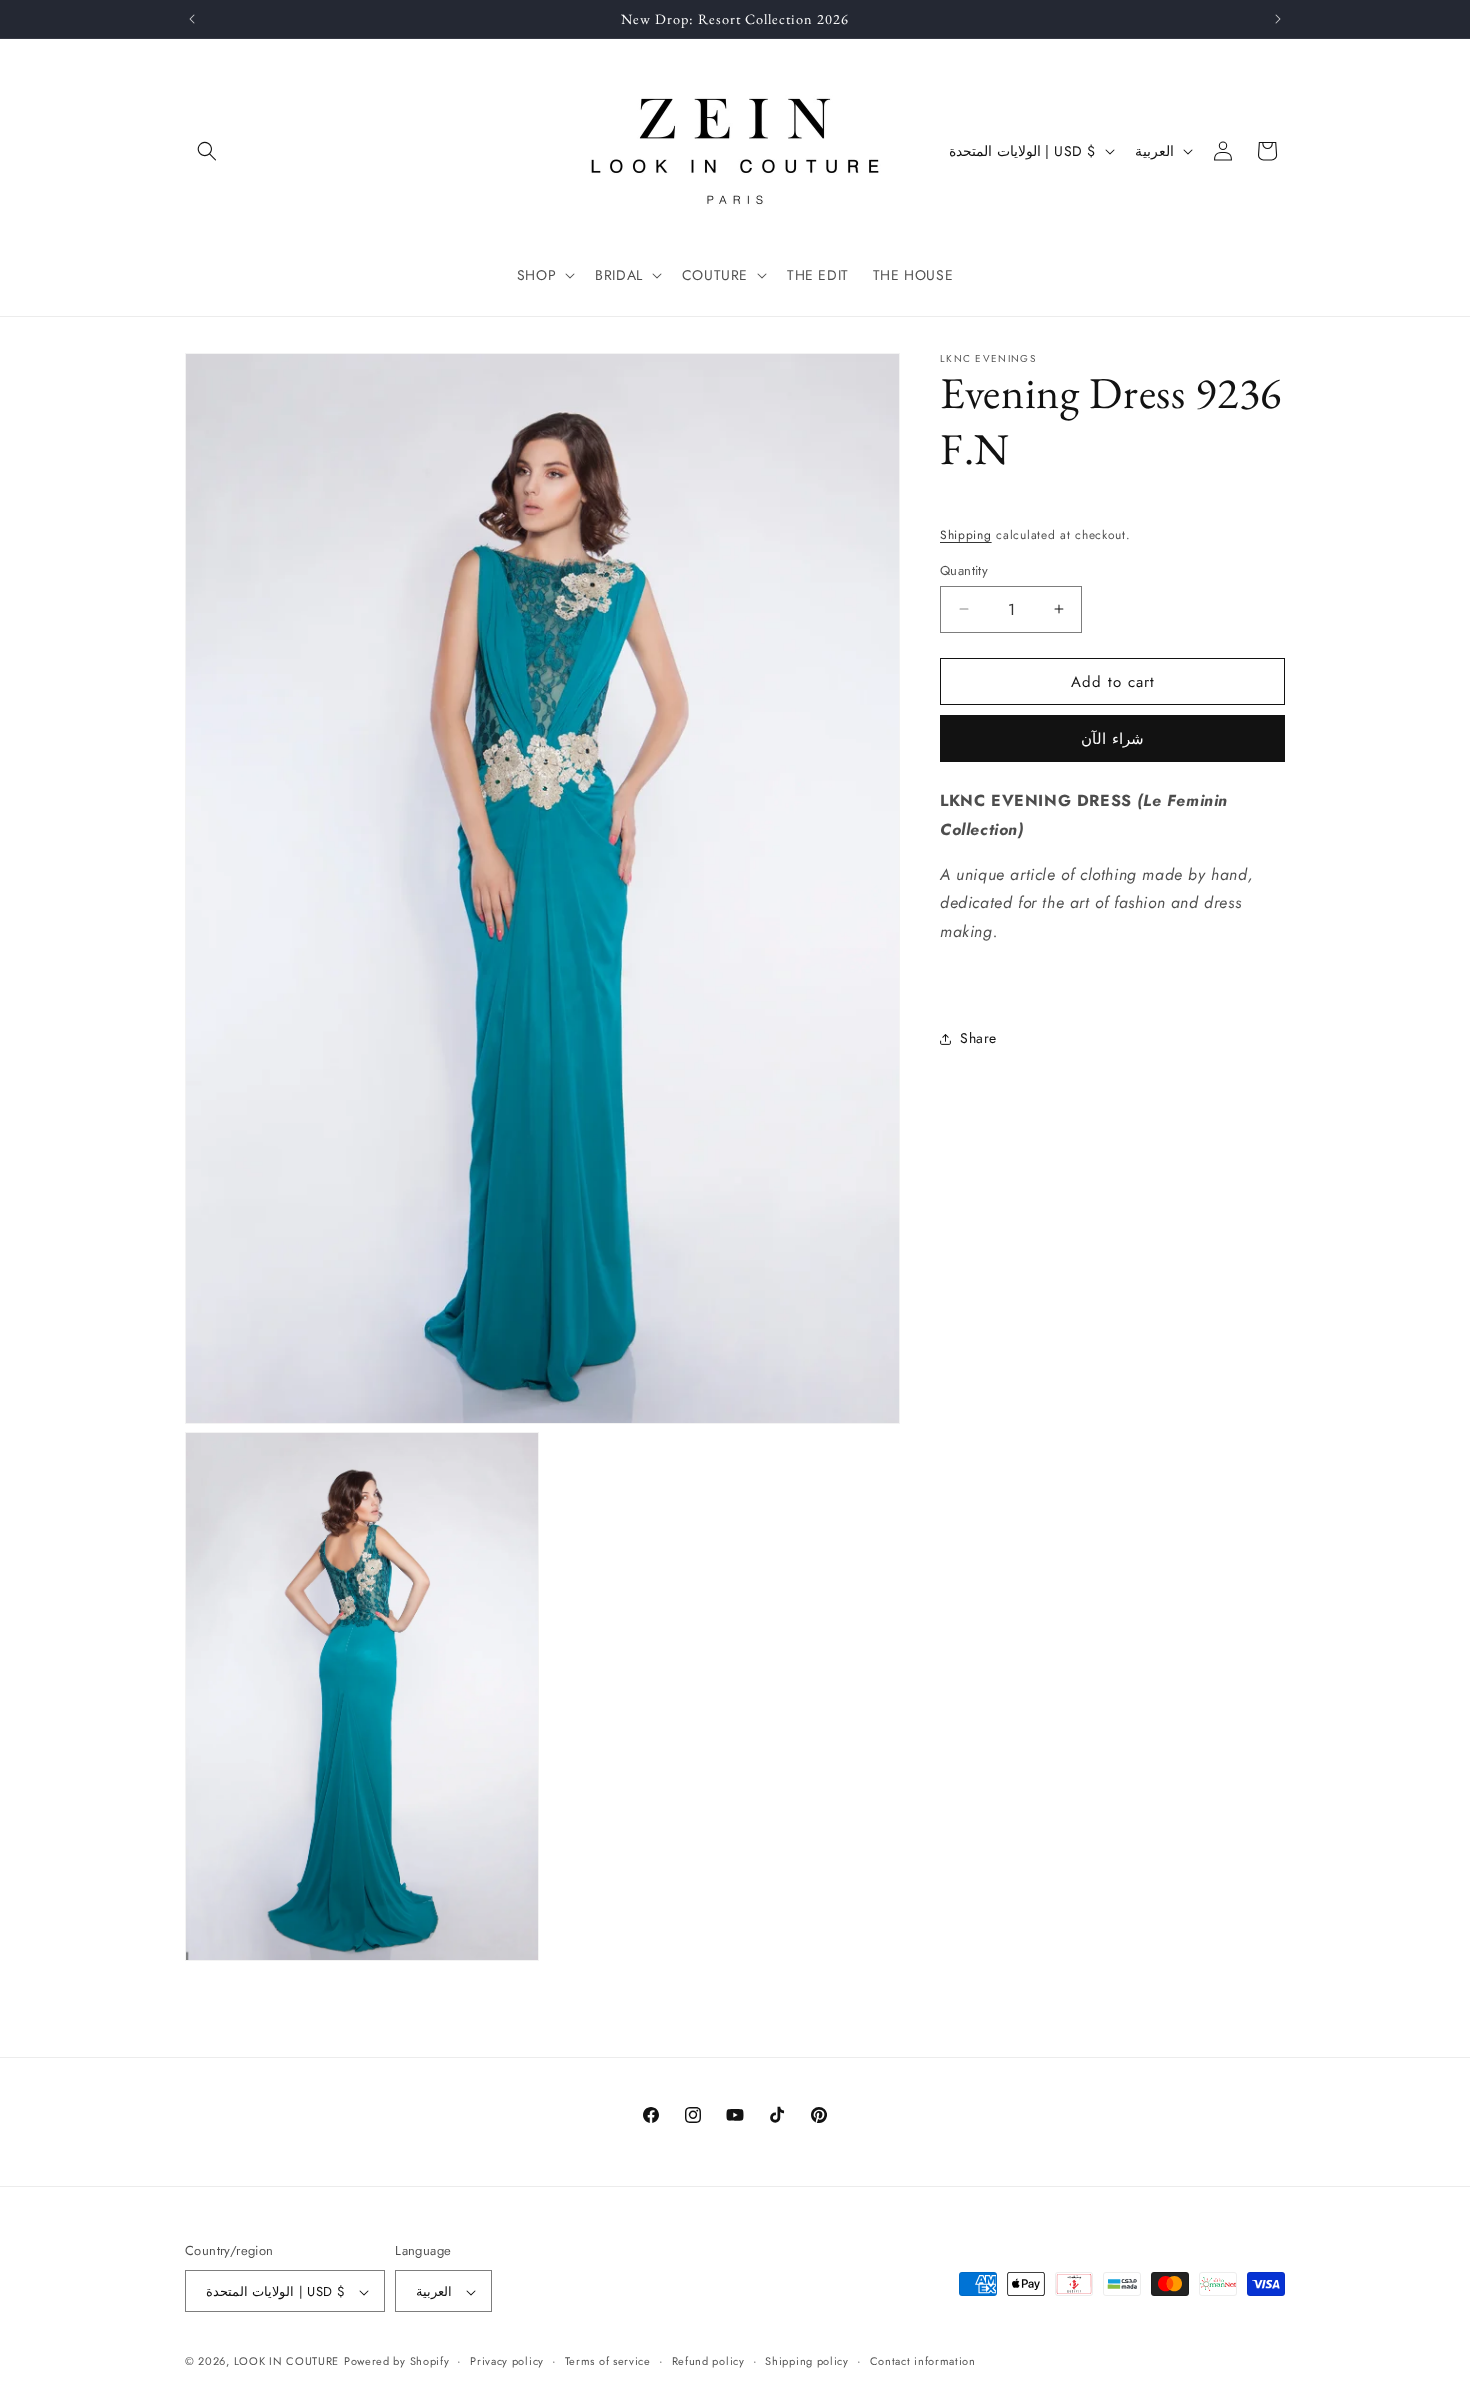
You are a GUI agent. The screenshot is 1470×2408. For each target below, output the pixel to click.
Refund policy (708, 2361)
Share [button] (978, 1038)
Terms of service (608, 2361)
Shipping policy (807, 2361)
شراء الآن (1112, 739)
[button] (207, 151)
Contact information (923, 2361)
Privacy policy (507, 2361)
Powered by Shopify (397, 2362)
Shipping (966, 535)
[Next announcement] (1278, 19)
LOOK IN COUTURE (287, 2362)
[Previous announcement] (192, 19)
